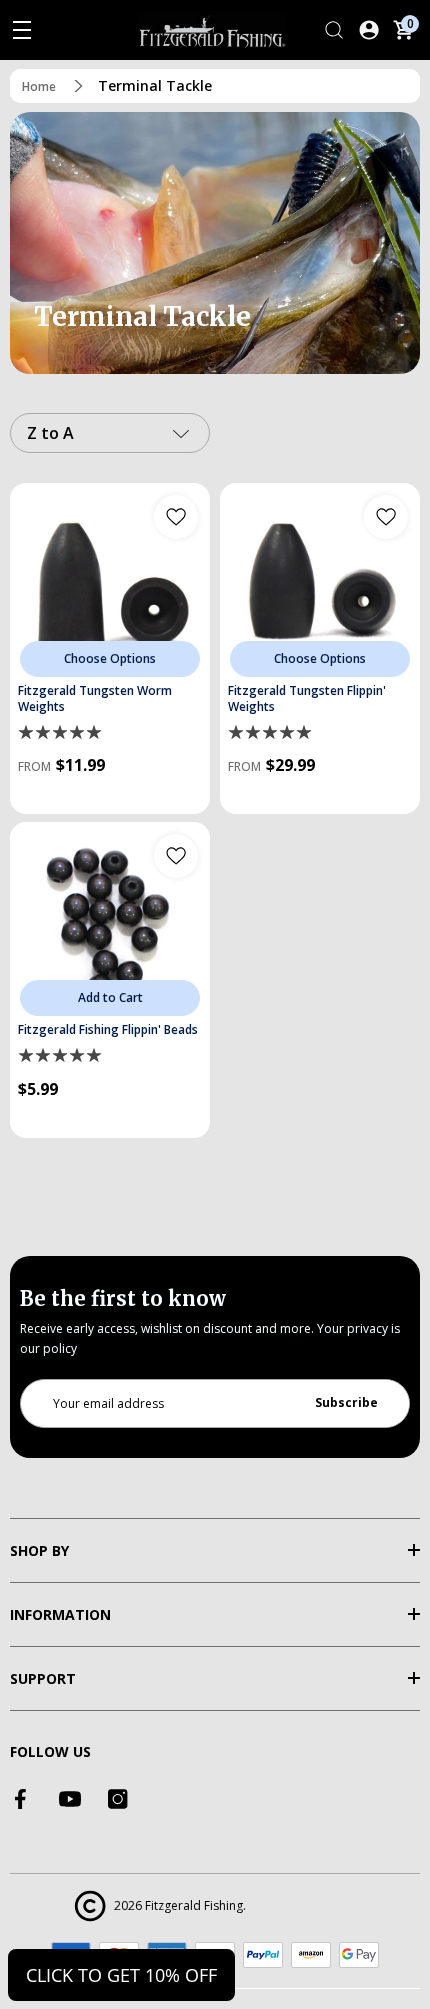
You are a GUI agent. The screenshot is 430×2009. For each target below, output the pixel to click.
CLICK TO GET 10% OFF (121, 1975)
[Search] (334, 30)
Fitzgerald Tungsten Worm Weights (95, 699)
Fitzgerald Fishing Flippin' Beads (108, 1030)
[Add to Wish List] (176, 517)
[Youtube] (70, 1799)
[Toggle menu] (22, 30)
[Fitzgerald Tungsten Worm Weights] (110, 583)
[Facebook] (22, 1799)
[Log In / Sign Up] (369, 30)
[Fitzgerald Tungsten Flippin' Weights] (320, 583)
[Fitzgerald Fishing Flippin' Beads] (110, 922)
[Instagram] (118, 1799)
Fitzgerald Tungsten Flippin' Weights (307, 699)
